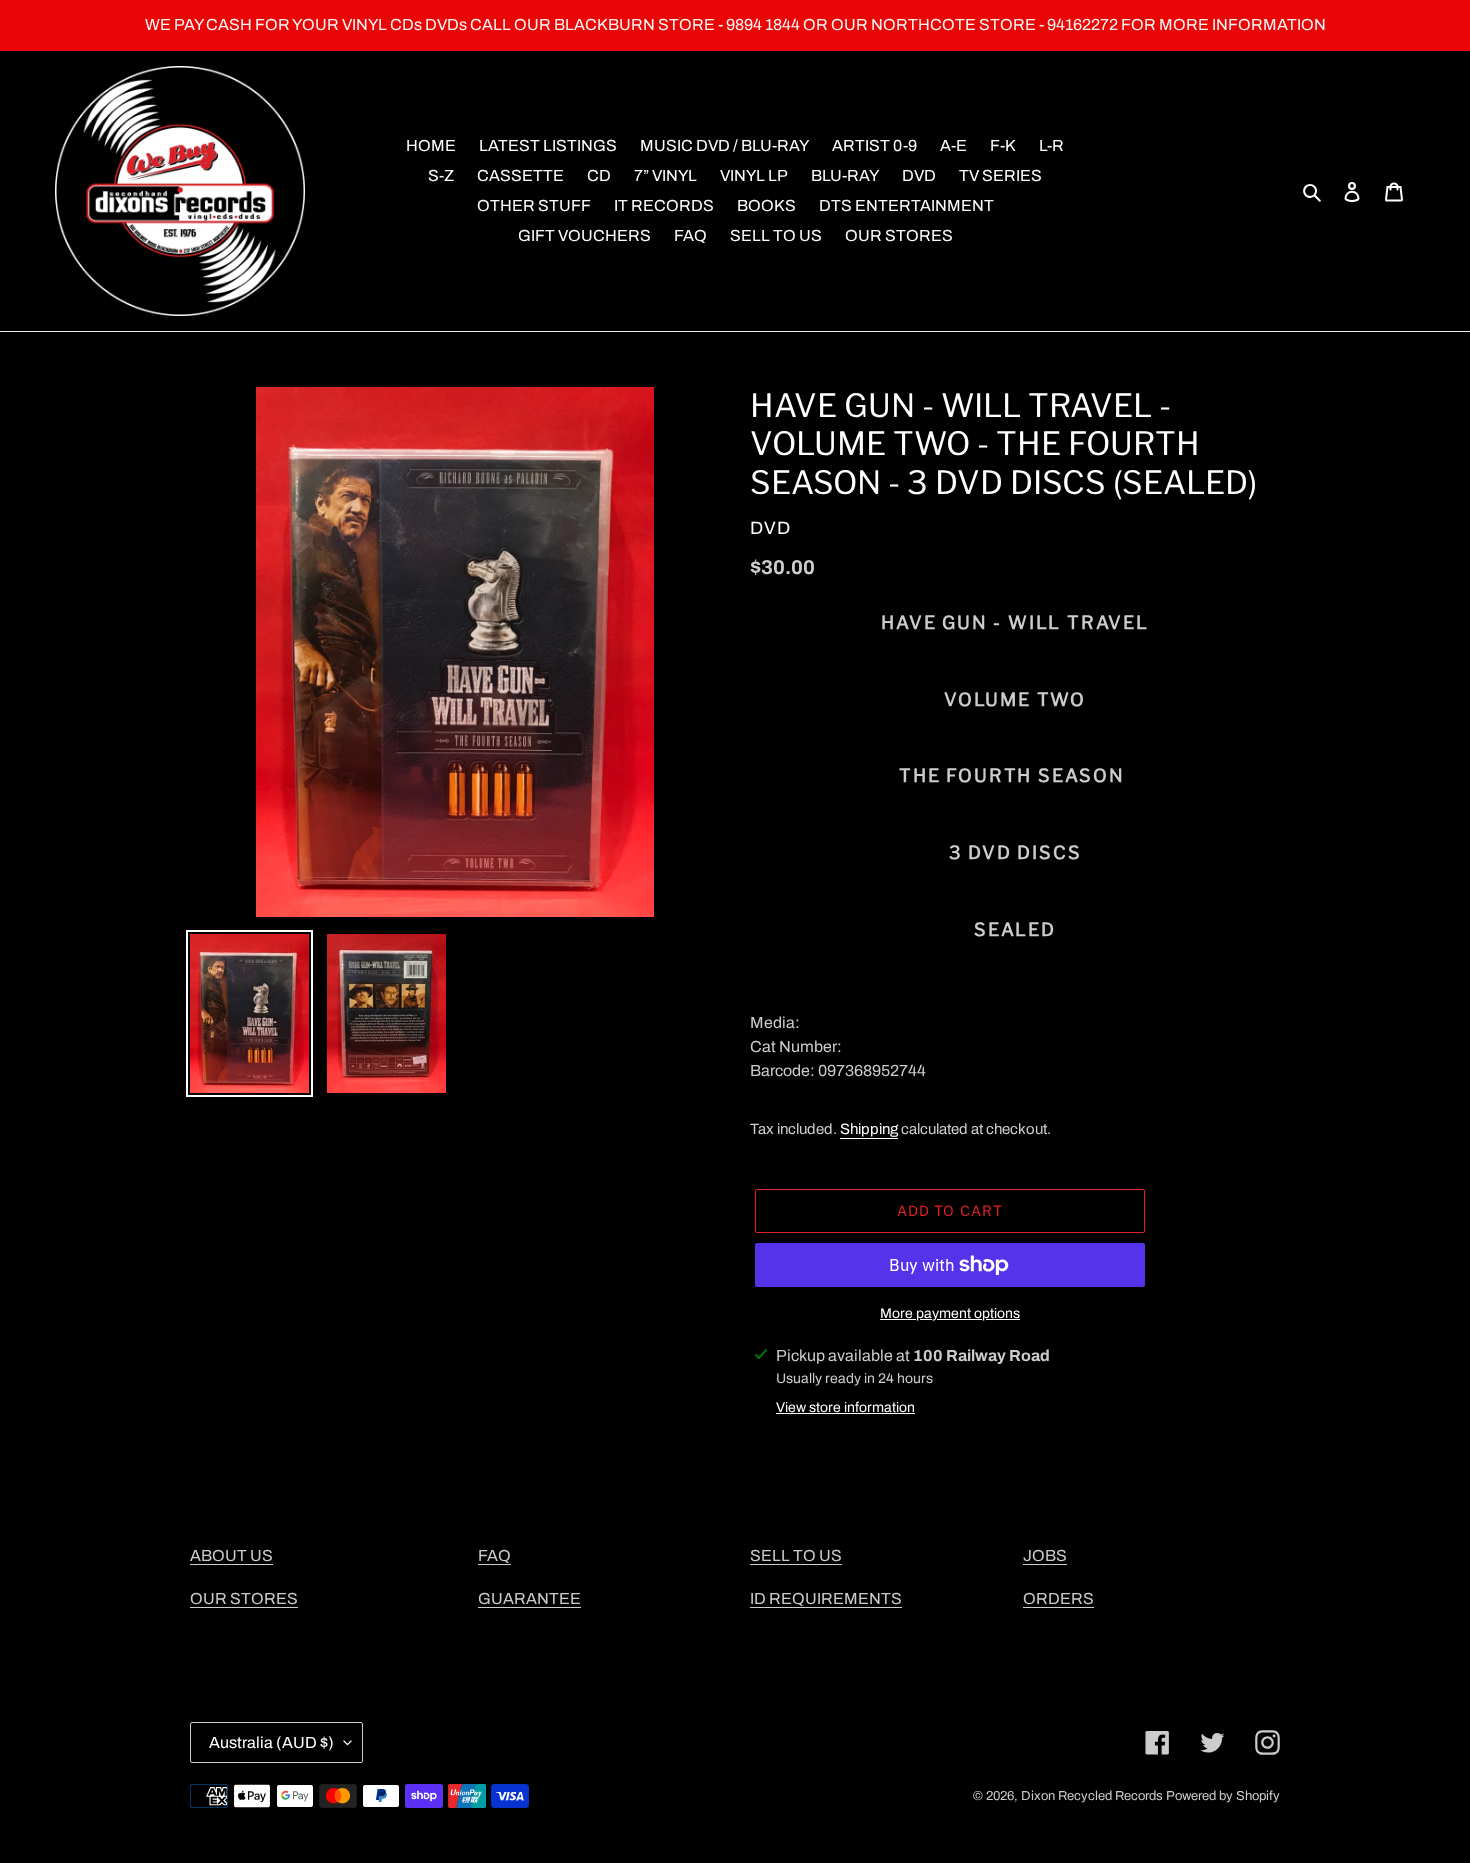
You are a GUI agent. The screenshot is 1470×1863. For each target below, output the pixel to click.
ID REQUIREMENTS (826, 1598)
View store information (845, 1407)
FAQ (494, 1555)
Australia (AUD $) (271, 1742)
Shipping (869, 1129)
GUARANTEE (529, 1598)
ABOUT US (231, 1555)
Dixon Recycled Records (1092, 1796)
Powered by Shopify (1223, 1796)
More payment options (950, 1313)
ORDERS (1058, 1598)
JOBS (1045, 1555)
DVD (770, 528)
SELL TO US (796, 1555)
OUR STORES (244, 1598)
